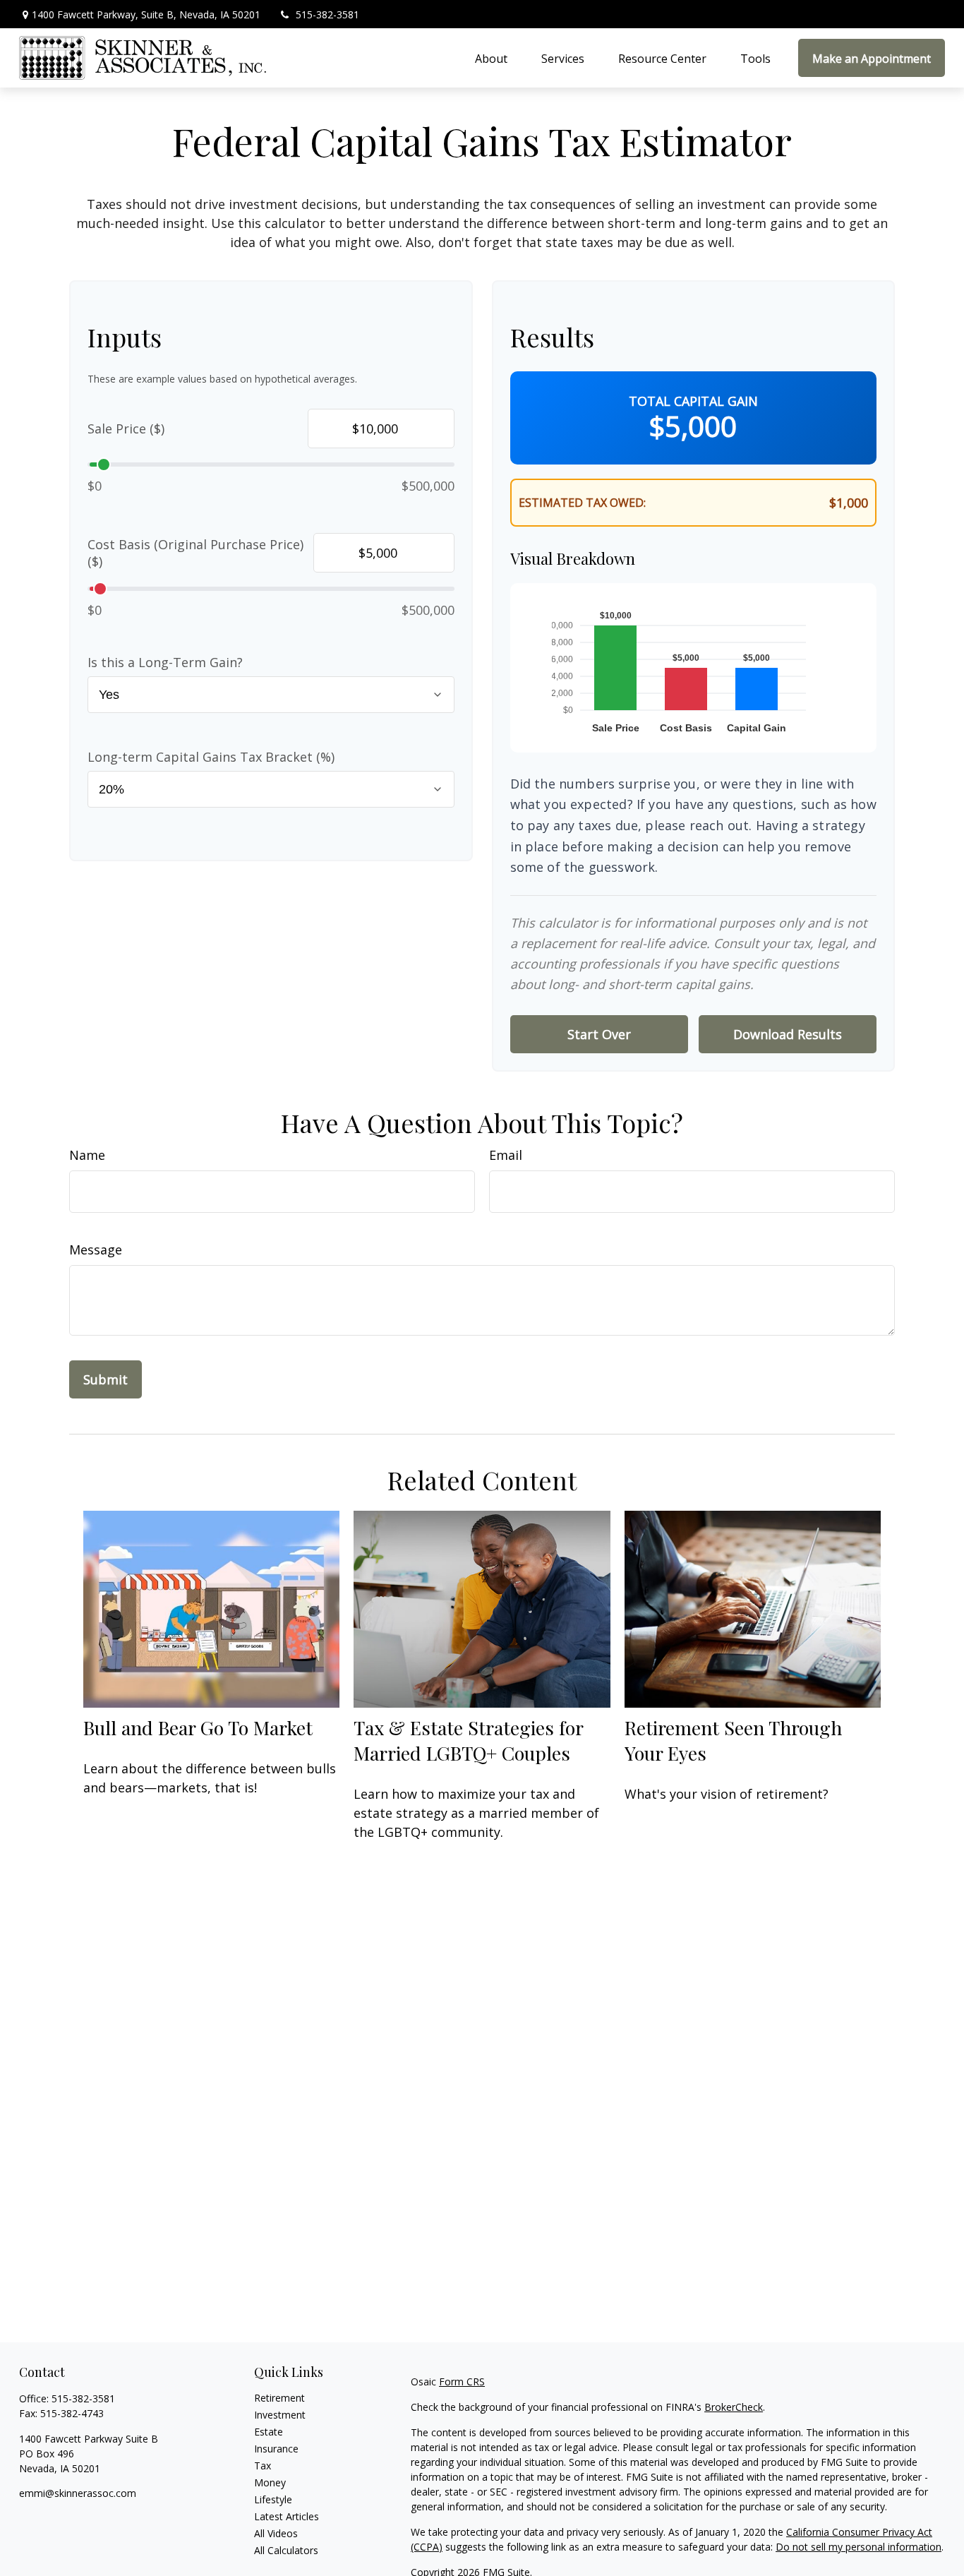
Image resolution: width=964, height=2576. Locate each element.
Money (270, 2482)
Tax (263, 2466)
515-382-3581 (327, 14)
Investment (280, 2415)
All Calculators (286, 2550)
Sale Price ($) (126, 429)
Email (506, 1155)
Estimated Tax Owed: (582, 503)
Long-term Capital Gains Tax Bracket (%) (211, 757)
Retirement (279, 2398)
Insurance (276, 2449)
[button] (491, 58)
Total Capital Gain (693, 401)
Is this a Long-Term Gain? (165, 662)
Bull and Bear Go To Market (198, 1727)
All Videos (276, 2533)
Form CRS (462, 2382)
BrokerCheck (734, 2407)
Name (87, 1155)
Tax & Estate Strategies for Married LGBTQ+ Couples (468, 1740)
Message (96, 1250)
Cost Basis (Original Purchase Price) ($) (195, 553)
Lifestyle (273, 2499)
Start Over (599, 1034)
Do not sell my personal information (858, 2547)
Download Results (788, 1034)
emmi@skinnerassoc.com (78, 2493)
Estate (269, 2432)
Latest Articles (287, 2516)
